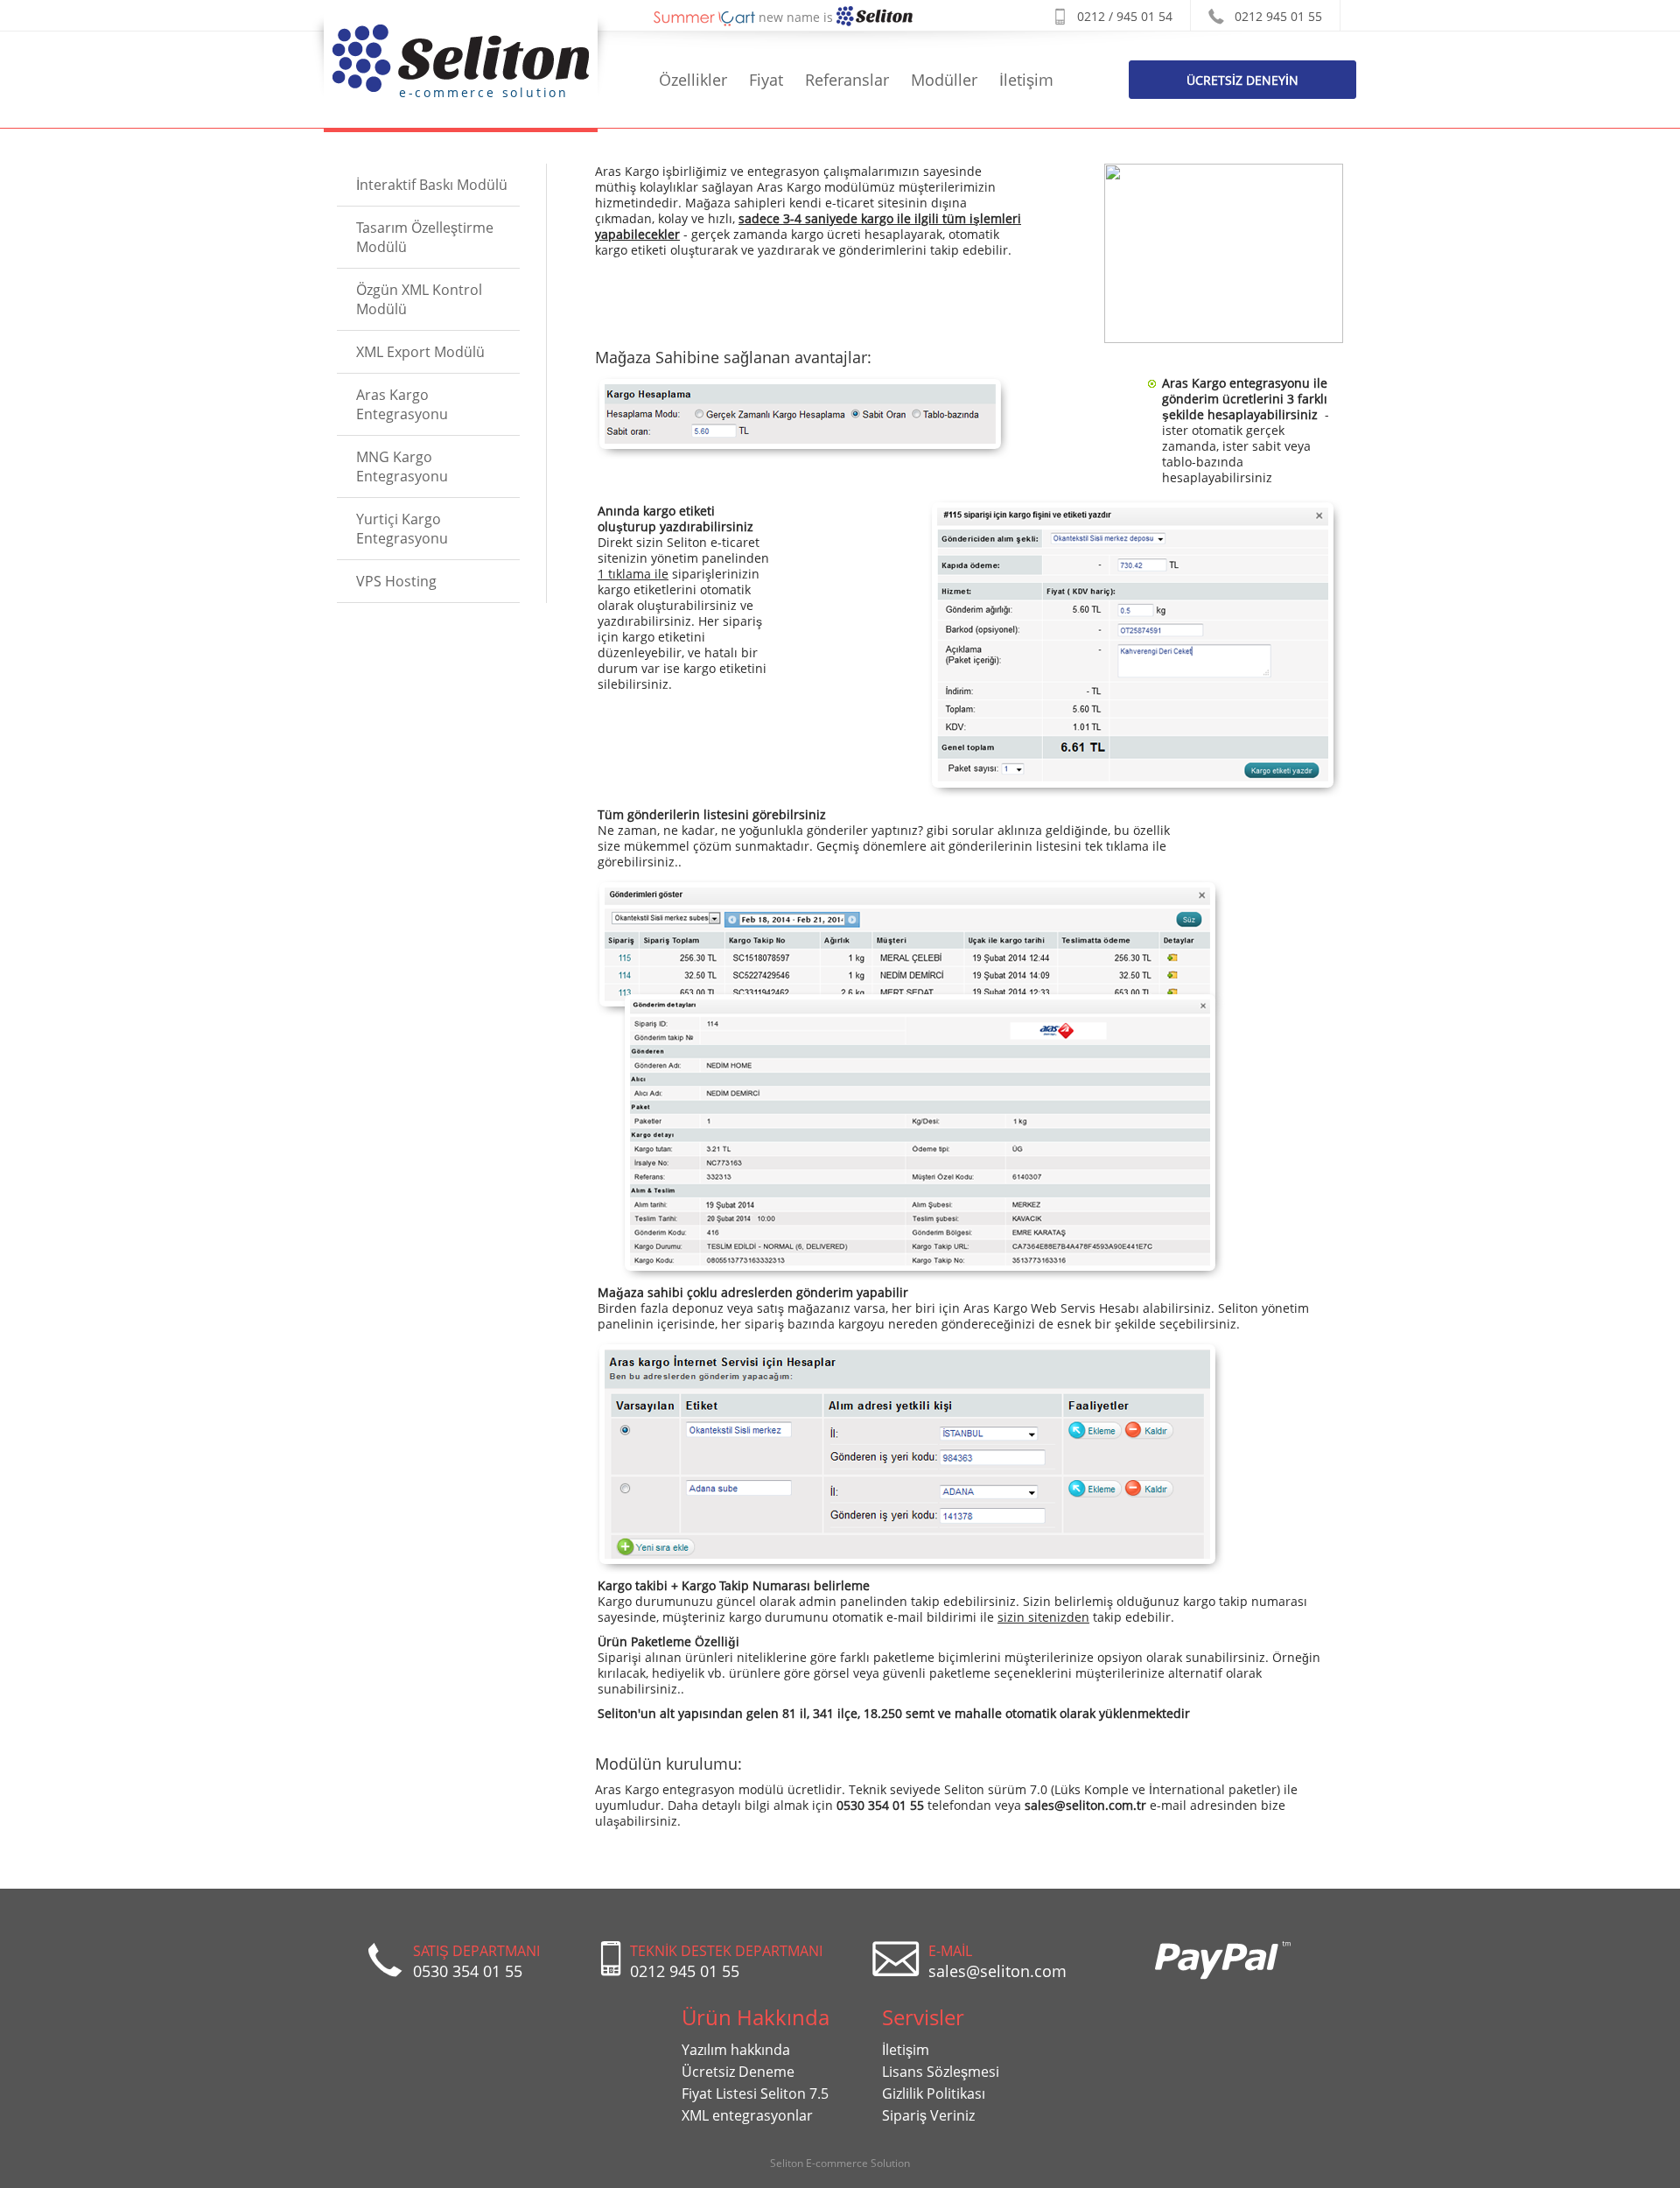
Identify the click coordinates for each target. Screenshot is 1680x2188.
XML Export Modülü (420, 352)
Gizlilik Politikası (934, 2093)
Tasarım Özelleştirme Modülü (425, 237)
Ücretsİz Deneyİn (1242, 80)
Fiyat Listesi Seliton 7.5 (755, 2093)
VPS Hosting (396, 581)
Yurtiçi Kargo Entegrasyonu (402, 529)
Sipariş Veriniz (928, 2115)
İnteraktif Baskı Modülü (432, 185)
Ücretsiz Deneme (738, 2072)
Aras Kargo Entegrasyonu (402, 404)
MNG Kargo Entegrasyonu (402, 466)
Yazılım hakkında (736, 2050)
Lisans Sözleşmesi (941, 2072)
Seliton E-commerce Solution (840, 2163)
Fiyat (766, 80)
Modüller (944, 80)
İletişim (1026, 80)
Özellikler (693, 80)
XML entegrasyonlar (747, 2115)
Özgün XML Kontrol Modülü (419, 299)
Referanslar (847, 80)
